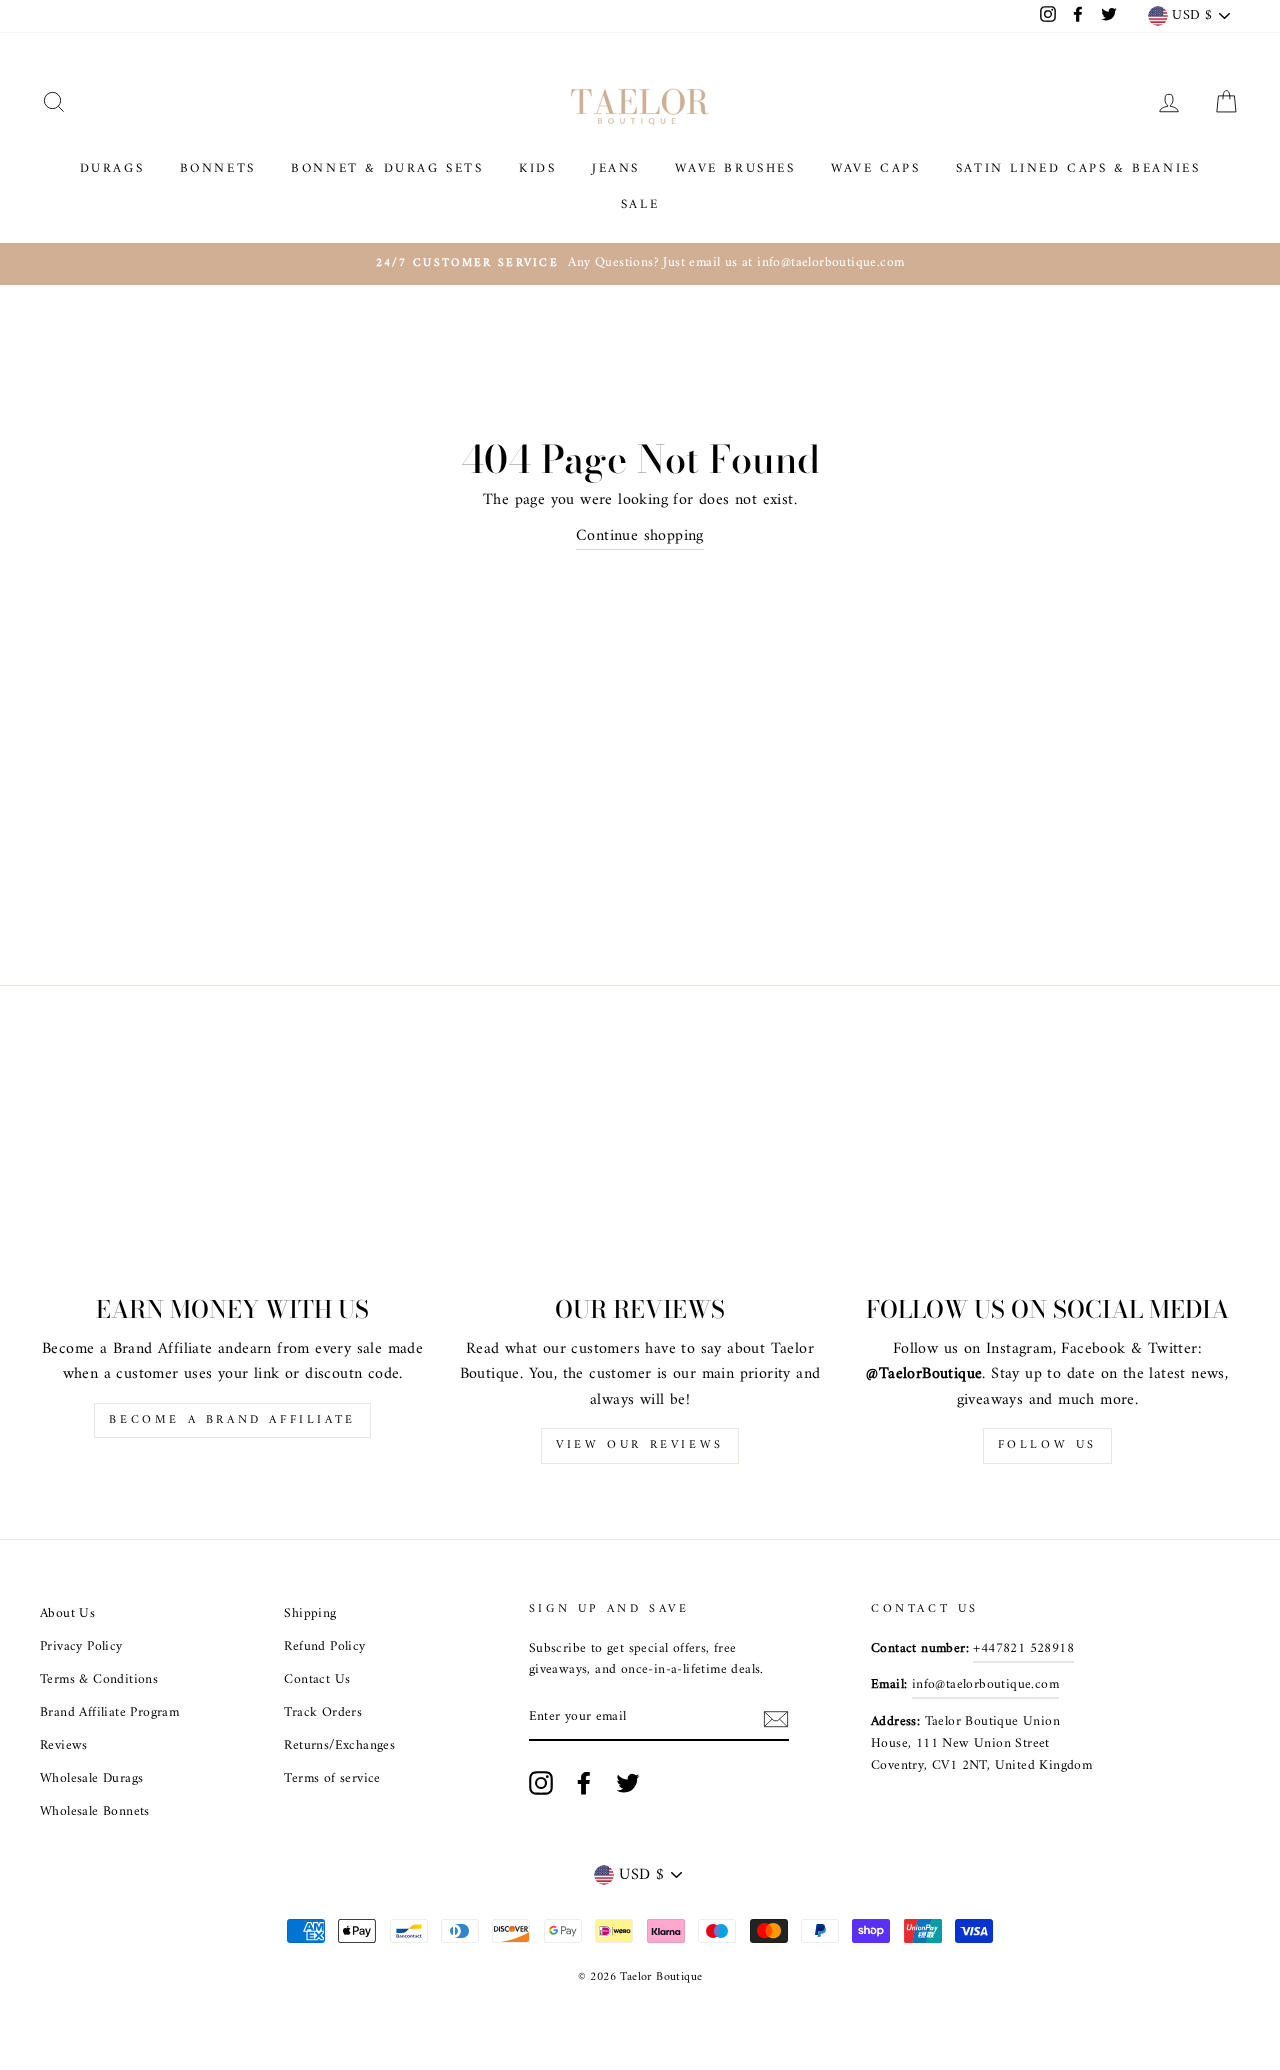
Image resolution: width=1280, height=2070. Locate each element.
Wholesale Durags (91, 1779)
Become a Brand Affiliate (232, 1420)
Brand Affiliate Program (109, 1713)
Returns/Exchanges (339, 1746)
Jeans (616, 168)
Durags (112, 168)
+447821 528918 (1023, 1649)
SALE (640, 204)
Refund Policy (324, 1647)
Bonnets (218, 168)
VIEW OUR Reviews (640, 1445)
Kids (537, 168)
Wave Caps (875, 168)
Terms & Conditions (99, 1680)
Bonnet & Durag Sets (387, 168)
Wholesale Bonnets (95, 1812)
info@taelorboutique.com (985, 1685)
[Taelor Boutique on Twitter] (628, 1783)
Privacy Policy (81, 1647)
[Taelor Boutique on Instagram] (541, 1783)
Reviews (64, 1746)
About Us (67, 1614)
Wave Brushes (735, 168)
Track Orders (323, 1713)
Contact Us (317, 1680)
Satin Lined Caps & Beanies (1078, 168)
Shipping (310, 1614)
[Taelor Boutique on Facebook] (584, 1783)
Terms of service (332, 1779)
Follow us (1047, 1445)
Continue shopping (640, 537)
